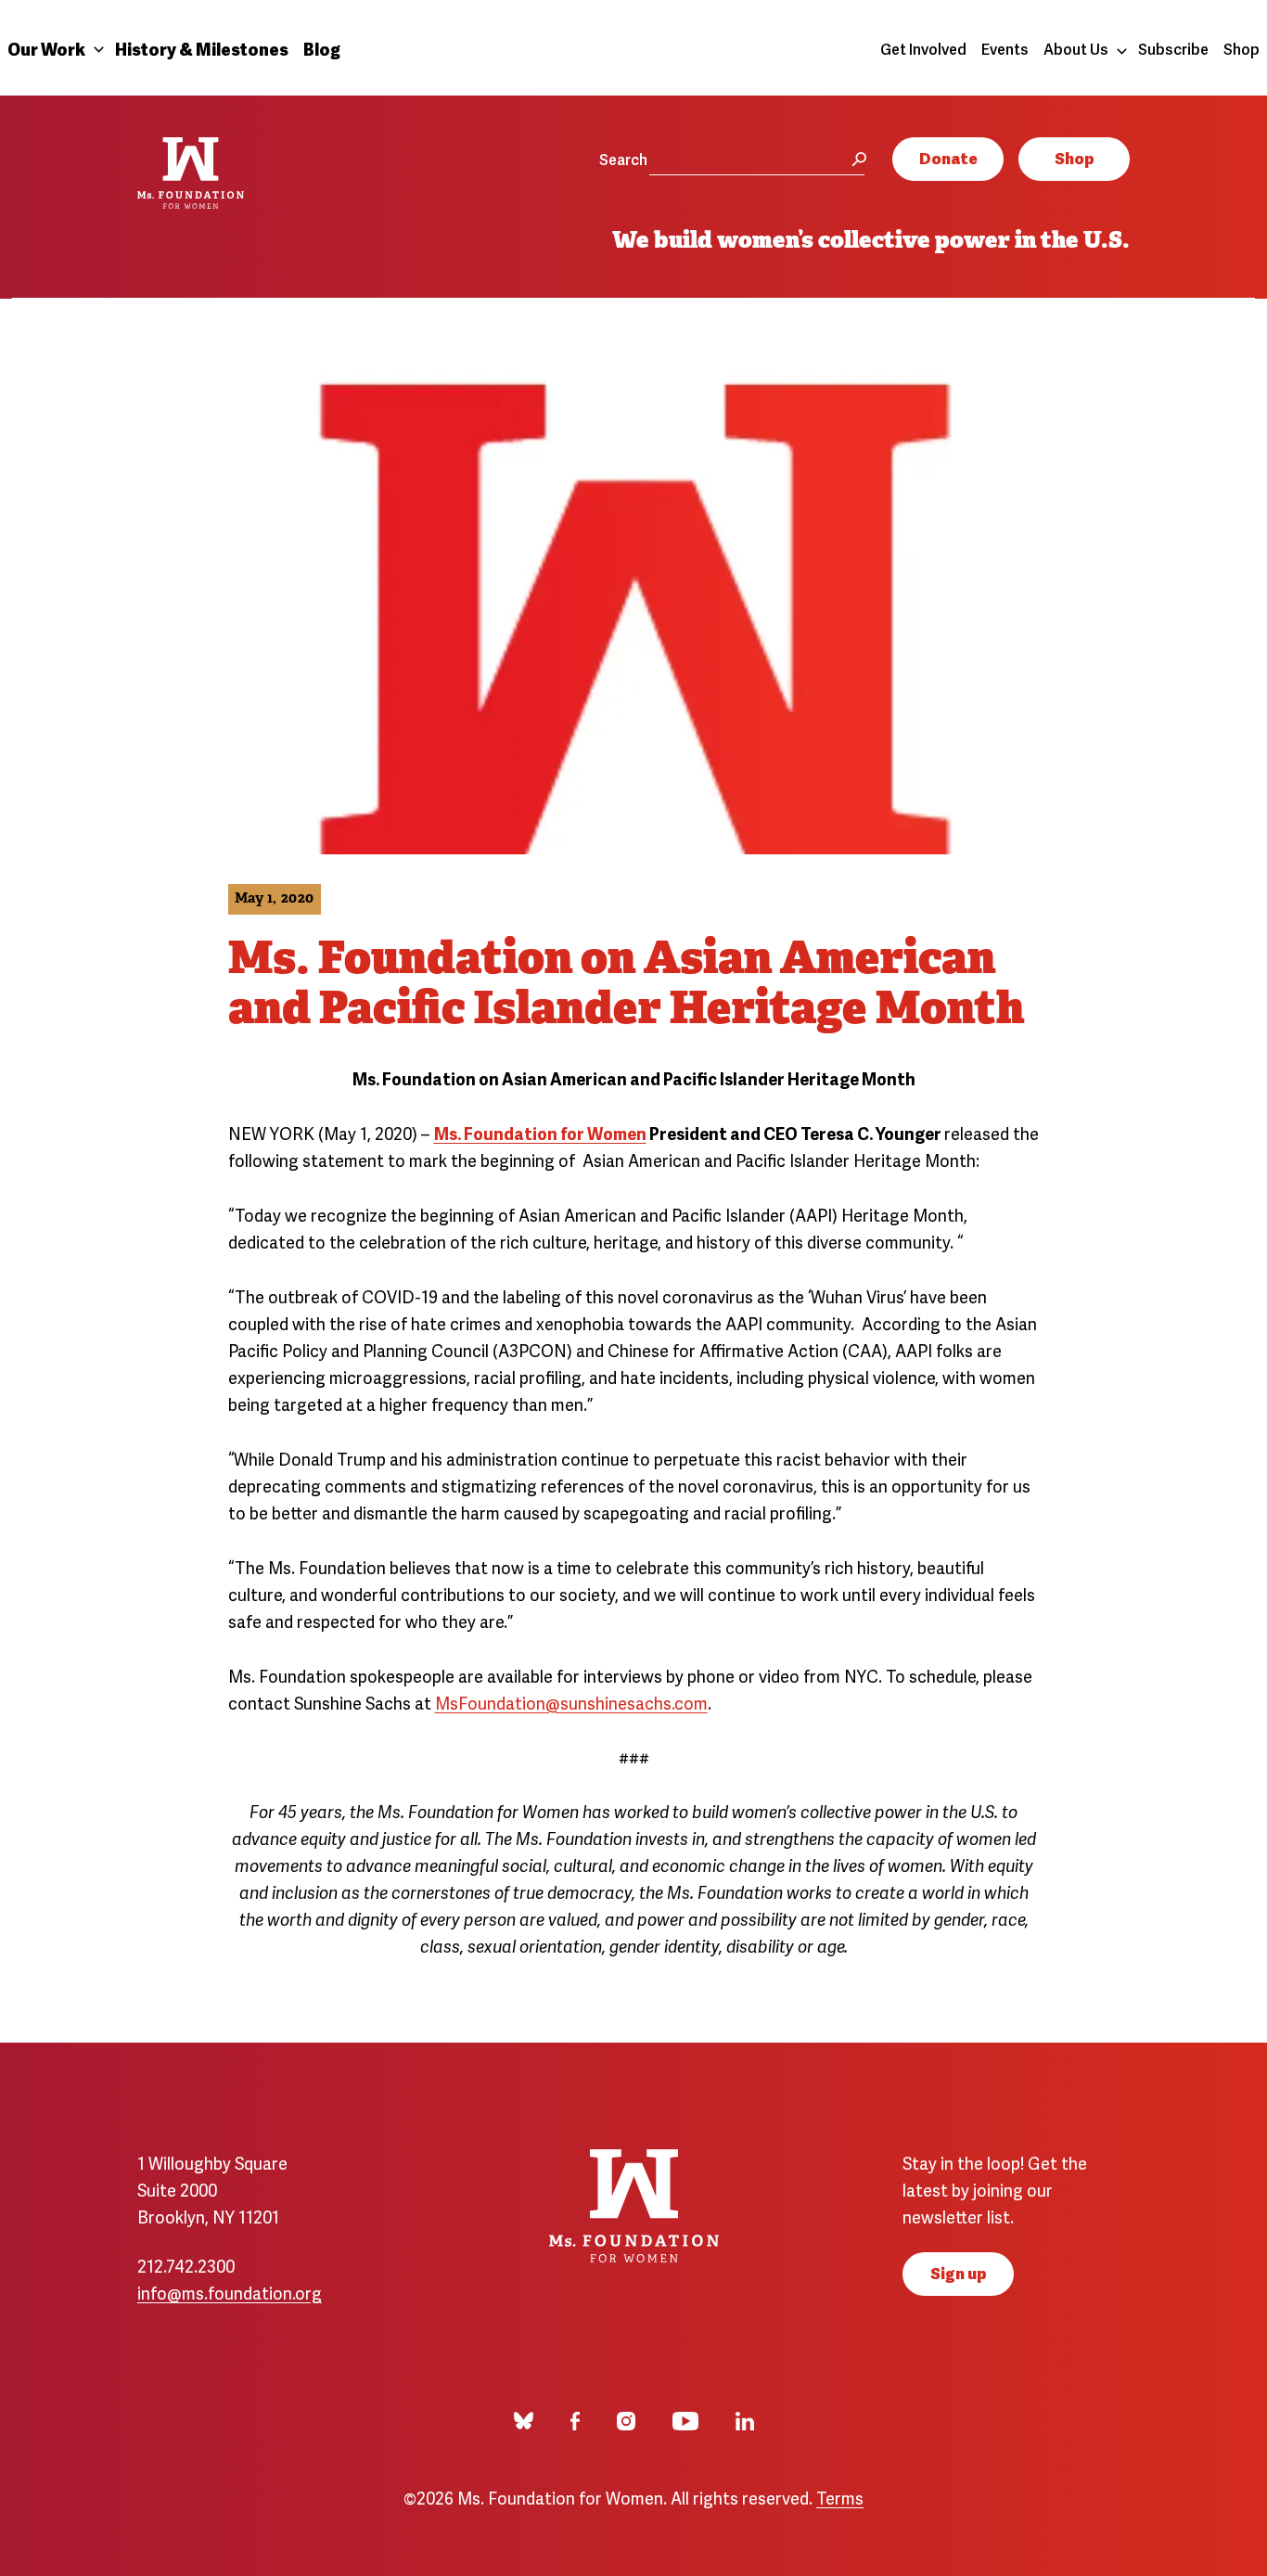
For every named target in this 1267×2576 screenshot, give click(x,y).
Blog (322, 48)
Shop (1241, 48)
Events (1005, 48)
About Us (1076, 48)
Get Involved (923, 48)
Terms (840, 2497)
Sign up (959, 2272)
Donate (948, 157)
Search (623, 159)
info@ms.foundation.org (230, 2292)
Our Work (46, 48)
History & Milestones (202, 48)
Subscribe (1173, 48)
